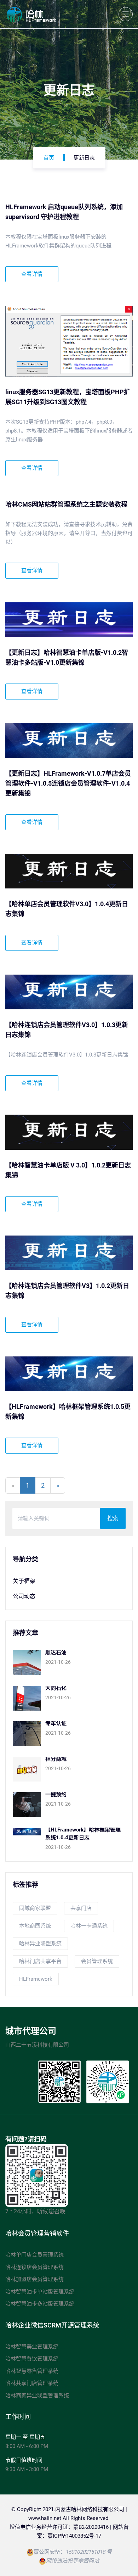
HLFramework (36, 1979)
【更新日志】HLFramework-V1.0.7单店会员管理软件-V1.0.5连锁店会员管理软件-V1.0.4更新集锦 (68, 783)
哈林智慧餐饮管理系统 (32, 2359)
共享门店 (81, 1908)
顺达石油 (56, 1652)
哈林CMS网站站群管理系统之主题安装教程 (66, 504)
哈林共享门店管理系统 (32, 2383)
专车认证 (56, 1723)
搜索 (113, 1518)
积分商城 (56, 1759)
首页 (49, 158)
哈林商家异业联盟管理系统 (37, 2396)
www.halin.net (45, 2518)
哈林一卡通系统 (89, 1926)
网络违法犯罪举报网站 (73, 2561)
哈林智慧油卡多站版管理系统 (40, 2304)
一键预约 (56, 1794)
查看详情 (32, 274)
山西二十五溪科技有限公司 (37, 2045)
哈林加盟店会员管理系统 (34, 2279)
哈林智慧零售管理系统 (32, 2371)
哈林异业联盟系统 (40, 1944)
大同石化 (56, 1688)
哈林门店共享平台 (40, 1961)
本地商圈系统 (35, 1926)
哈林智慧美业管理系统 (32, 2347)
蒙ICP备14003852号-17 (74, 2536)
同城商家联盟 (35, 1908)
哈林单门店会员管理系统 (34, 2255)
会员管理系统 (97, 1961)
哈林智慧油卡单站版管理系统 (40, 2292)
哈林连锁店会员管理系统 (34, 2267)
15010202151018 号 (89, 2552)
